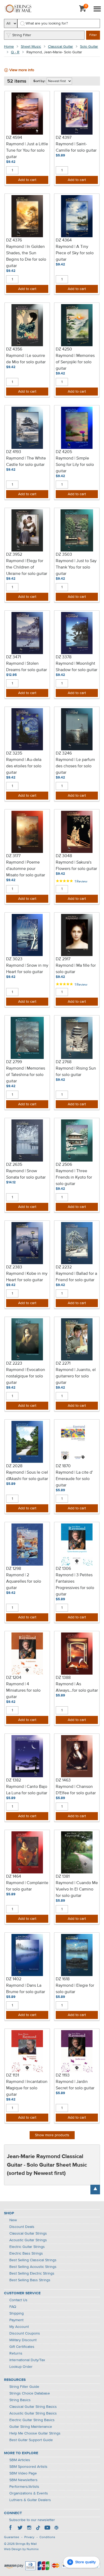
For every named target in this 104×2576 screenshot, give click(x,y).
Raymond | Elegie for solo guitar (75, 1989)
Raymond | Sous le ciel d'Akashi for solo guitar (27, 1476)
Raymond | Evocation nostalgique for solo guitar (26, 1376)
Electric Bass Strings (26, 2254)
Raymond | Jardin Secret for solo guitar (75, 2085)
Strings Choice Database (30, 2393)
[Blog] (56, 2528)
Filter (93, 35)
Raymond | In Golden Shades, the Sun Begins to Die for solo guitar (26, 256)
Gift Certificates (22, 2347)
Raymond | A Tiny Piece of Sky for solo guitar (75, 253)
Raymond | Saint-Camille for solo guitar (76, 147)
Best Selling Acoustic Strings (33, 2267)
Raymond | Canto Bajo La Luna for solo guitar (27, 1790)
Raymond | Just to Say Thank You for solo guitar (76, 567)
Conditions (47, 2537)
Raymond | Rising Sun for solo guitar (76, 1072)
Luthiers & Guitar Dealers (30, 2500)
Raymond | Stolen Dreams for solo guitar (27, 667)
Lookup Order (21, 2367)
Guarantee (12, 2537)
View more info (22, 70)
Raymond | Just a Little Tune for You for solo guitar (27, 151)
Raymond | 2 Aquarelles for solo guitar (24, 1582)
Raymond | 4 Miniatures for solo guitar (23, 1691)
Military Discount (23, 2340)
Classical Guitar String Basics (33, 2407)
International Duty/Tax (27, 2360)
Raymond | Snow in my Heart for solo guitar (27, 969)
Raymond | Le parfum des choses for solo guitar (75, 766)
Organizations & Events (29, 2493)
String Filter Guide (24, 2387)
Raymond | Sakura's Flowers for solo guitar (76, 866)
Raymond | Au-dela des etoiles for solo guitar (24, 766)
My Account (19, 2327)
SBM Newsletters (23, 2480)
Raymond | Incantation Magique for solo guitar (27, 2088)
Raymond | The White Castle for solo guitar (26, 462)
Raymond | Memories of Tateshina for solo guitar (26, 1075)
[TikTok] (38, 2528)
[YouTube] (47, 2528)
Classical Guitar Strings (28, 2234)
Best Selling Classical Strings (33, 2260)
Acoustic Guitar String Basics (33, 2413)
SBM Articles (20, 2460)
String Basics (20, 2400)
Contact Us (18, 2300)
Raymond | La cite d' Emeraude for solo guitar (74, 1479)
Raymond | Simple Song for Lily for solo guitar (75, 465)
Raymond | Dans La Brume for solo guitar (26, 1989)
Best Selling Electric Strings (32, 2273)
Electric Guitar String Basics (32, 2420)
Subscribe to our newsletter (32, 2520)
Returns (16, 2353)
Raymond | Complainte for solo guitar (27, 1886)
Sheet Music (31, 47)
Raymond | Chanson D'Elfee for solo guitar (76, 1790)
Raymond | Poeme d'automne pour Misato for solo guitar (26, 869)
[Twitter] (20, 2528)
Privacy (29, 2537)
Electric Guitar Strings (27, 2247)
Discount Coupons (25, 2333)
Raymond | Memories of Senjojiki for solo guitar (75, 362)
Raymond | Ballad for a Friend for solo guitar (76, 1277)
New (13, 2220)
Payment (16, 2320)
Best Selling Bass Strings (30, 2280)
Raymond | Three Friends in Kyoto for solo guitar (74, 1178)
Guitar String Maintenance (31, 2427)
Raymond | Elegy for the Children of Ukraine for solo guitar (27, 567)
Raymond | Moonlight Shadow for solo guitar (77, 667)
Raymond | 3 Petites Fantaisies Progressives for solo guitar (75, 1585)
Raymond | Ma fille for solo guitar (76, 969)
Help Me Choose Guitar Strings (35, 2433)
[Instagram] (29, 2528)
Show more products (52, 2135)
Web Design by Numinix (21, 2549)
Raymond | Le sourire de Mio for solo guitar (26, 359)
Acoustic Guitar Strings (28, 2240)
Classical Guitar (61, 47)
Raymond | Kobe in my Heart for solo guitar (27, 1277)
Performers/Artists (24, 2487)
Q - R (15, 52)
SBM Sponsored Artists (28, 2467)
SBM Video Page (23, 2473)
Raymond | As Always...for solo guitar (77, 1687)
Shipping (17, 2313)
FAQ (13, 2307)
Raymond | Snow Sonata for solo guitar (26, 1174)
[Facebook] (11, 2528)
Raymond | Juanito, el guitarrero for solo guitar (76, 1376)
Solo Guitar (89, 47)
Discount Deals (22, 2227)
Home (9, 47)
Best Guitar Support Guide (31, 2440)
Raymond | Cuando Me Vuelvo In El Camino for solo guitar (77, 1889)
